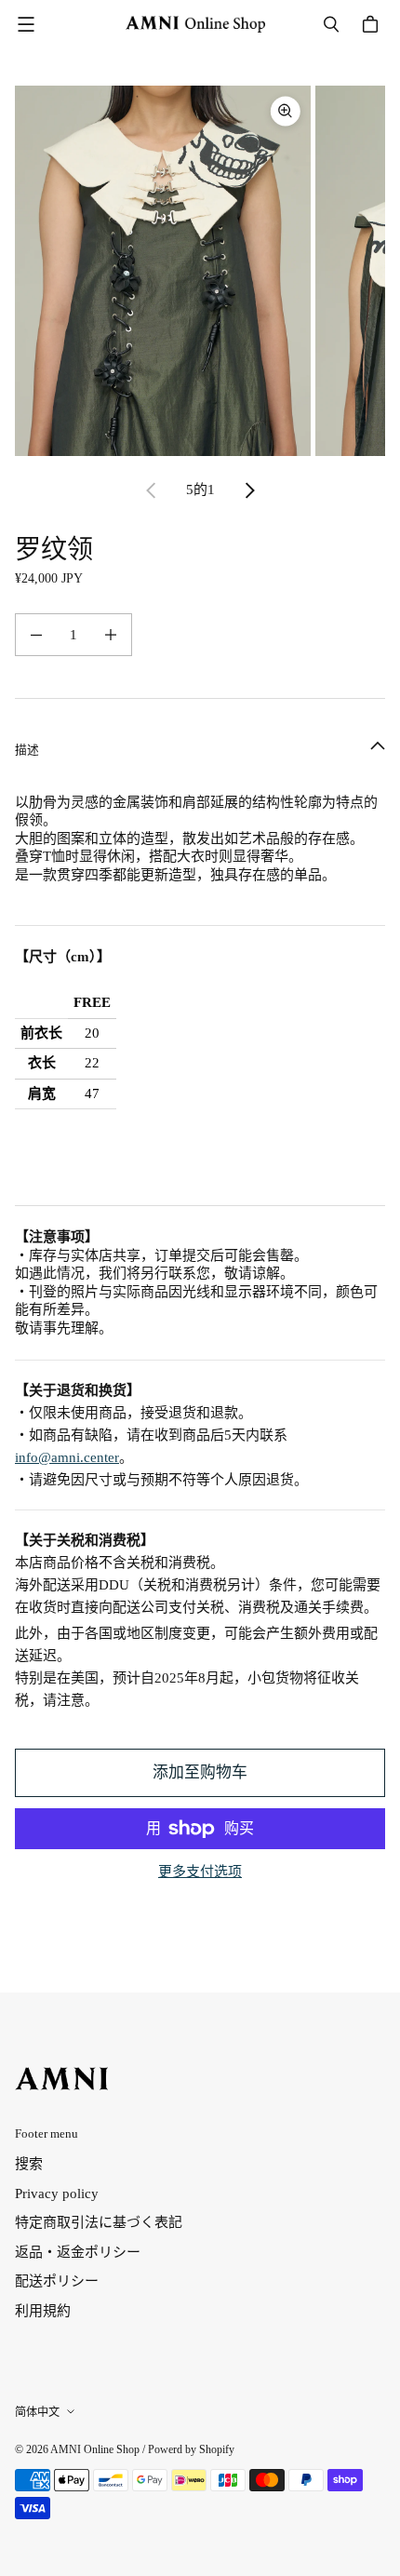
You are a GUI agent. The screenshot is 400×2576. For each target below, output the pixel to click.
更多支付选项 (200, 1872)
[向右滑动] (249, 490)
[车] (373, 24)
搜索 (29, 2164)
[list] (200, 271)
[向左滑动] (152, 490)
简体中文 (37, 2412)
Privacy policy (57, 2194)
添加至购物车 (200, 1772)
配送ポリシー (57, 2281)
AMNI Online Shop (95, 2449)
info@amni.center (67, 1457)
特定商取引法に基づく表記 (99, 2222)
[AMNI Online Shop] (195, 24)
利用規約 (43, 2311)
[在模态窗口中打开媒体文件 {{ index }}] (163, 270)
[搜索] (331, 24)
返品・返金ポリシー (78, 2252)
